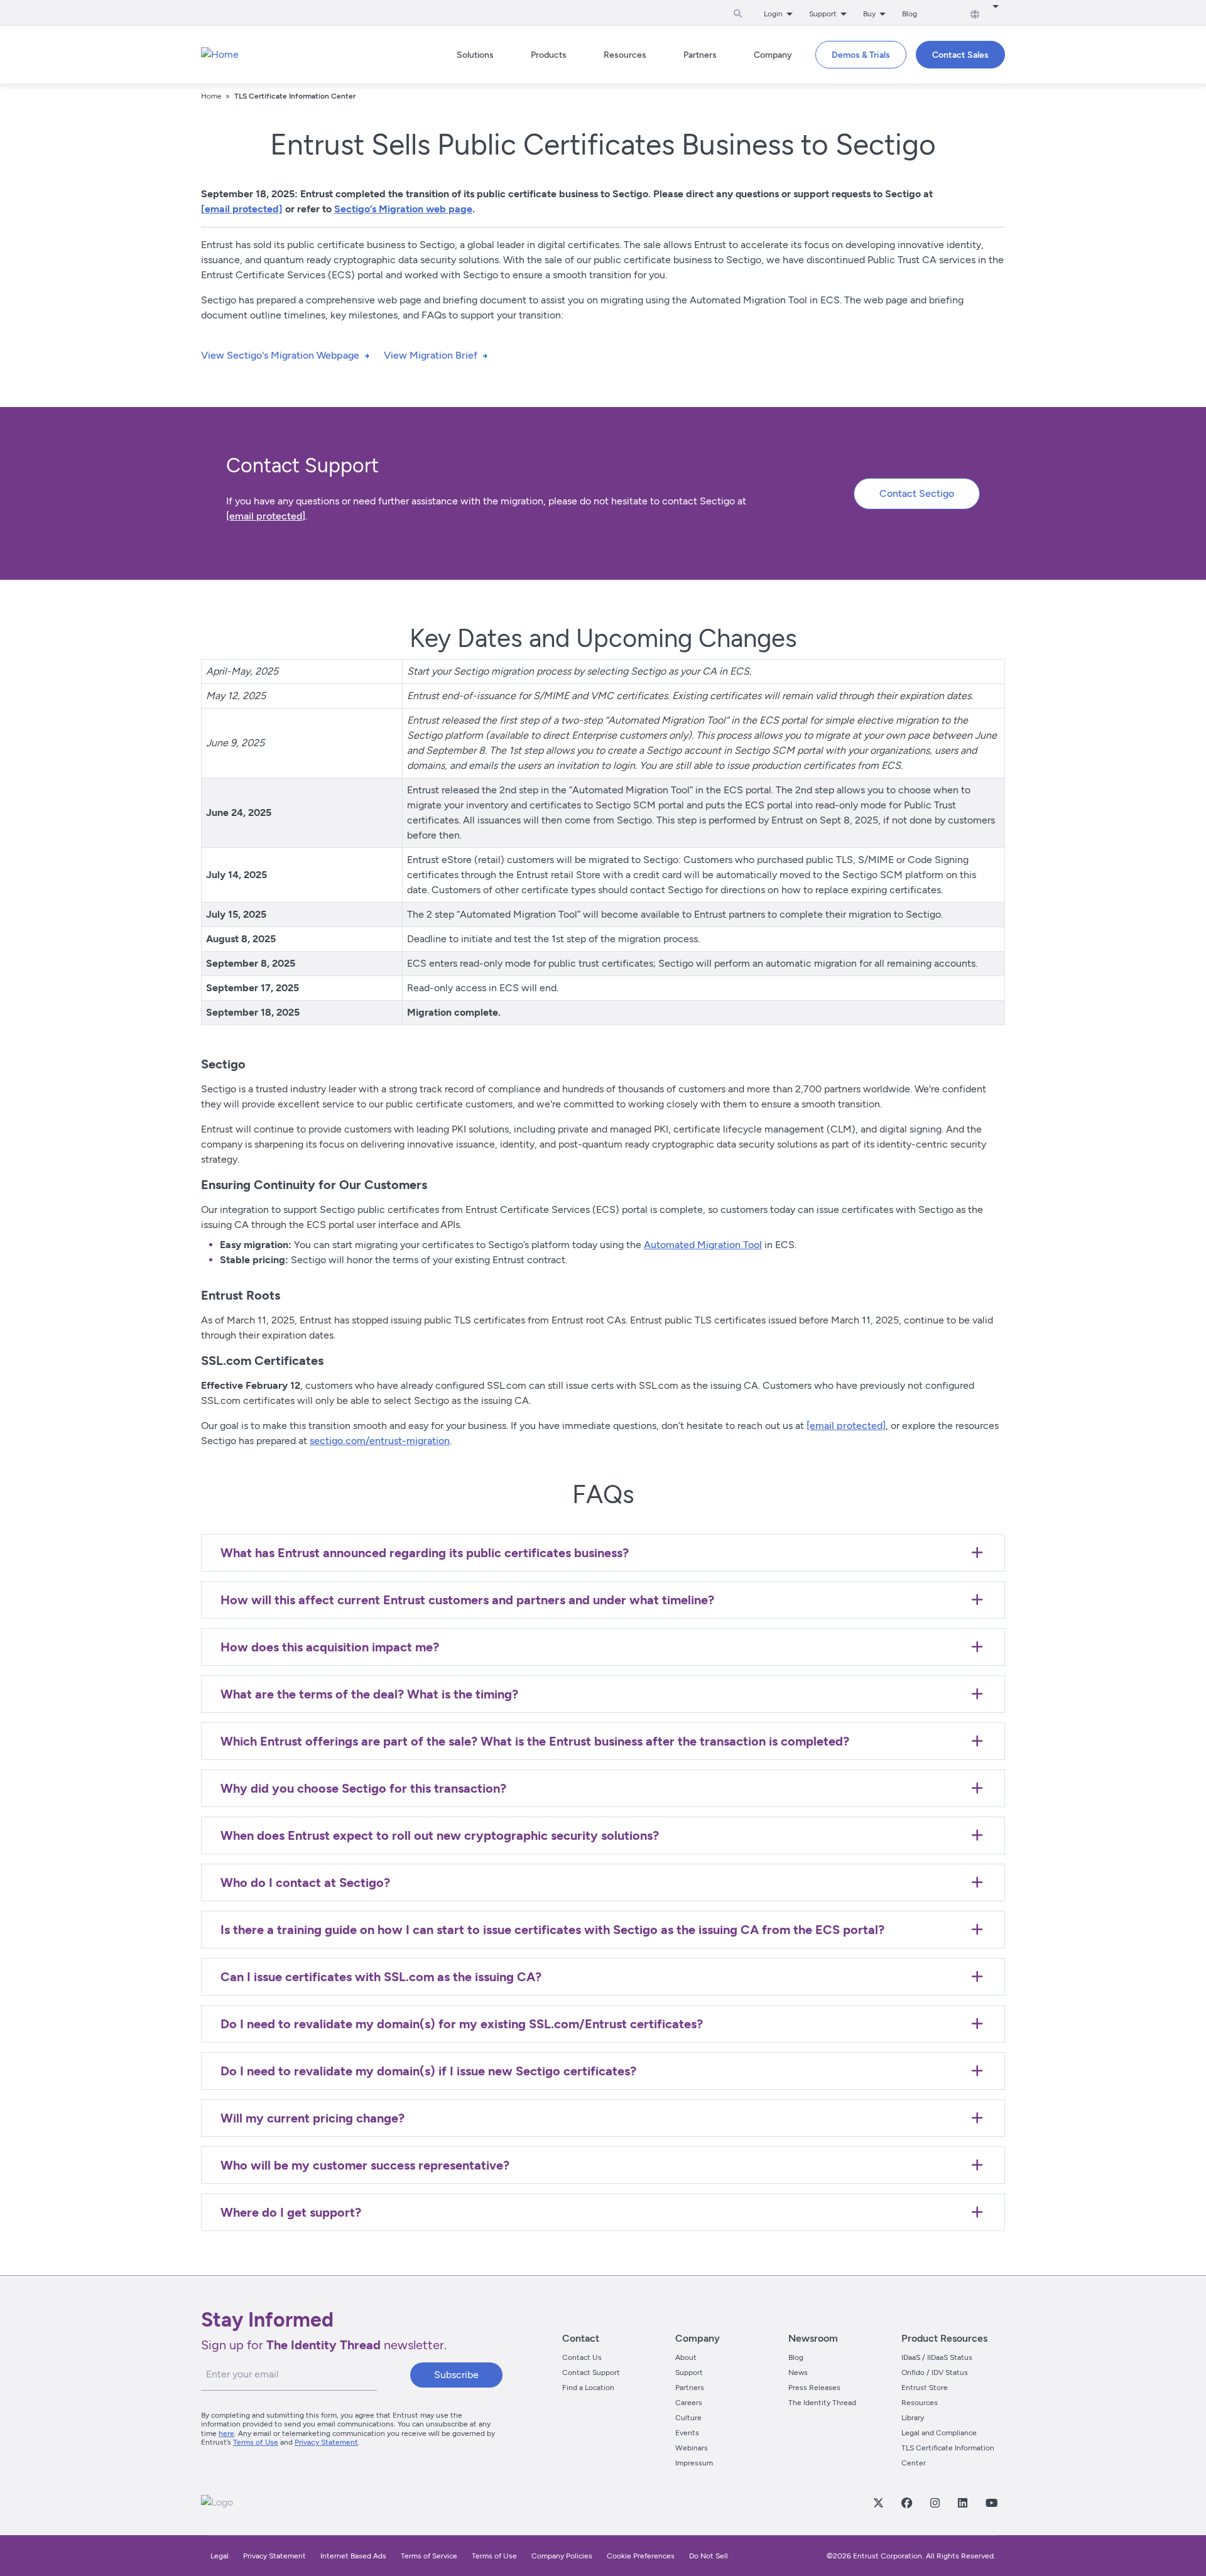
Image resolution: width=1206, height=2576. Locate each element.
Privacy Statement (326, 2442)
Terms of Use (256, 2442)
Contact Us (582, 2357)
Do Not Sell (709, 2556)
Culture (688, 2418)
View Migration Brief (431, 355)
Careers (689, 2403)
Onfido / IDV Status (935, 2372)
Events (687, 2433)
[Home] (220, 55)
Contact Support (591, 2372)
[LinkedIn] (962, 2503)
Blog (910, 14)
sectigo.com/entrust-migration (380, 1441)
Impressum (694, 2463)
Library (913, 2418)
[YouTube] (991, 2503)
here (226, 2433)
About (686, 2357)
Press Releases (814, 2388)
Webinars (692, 2448)
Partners (690, 2388)
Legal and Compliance (939, 2433)
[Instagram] (935, 2503)
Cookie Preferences (641, 2556)
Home (211, 96)
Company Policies (562, 2556)
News (798, 2372)
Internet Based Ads (353, 2556)
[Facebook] (906, 2503)
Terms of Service (429, 2556)
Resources (920, 2403)
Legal (220, 2556)
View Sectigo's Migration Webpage (280, 355)
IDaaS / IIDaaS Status (937, 2357)
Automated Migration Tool (703, 1245)
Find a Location (588, 2388)
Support (689, 2372)
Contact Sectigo (917, 493)
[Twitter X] (878, 2503)
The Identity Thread (822, 2403)
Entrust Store (925, 2388)
